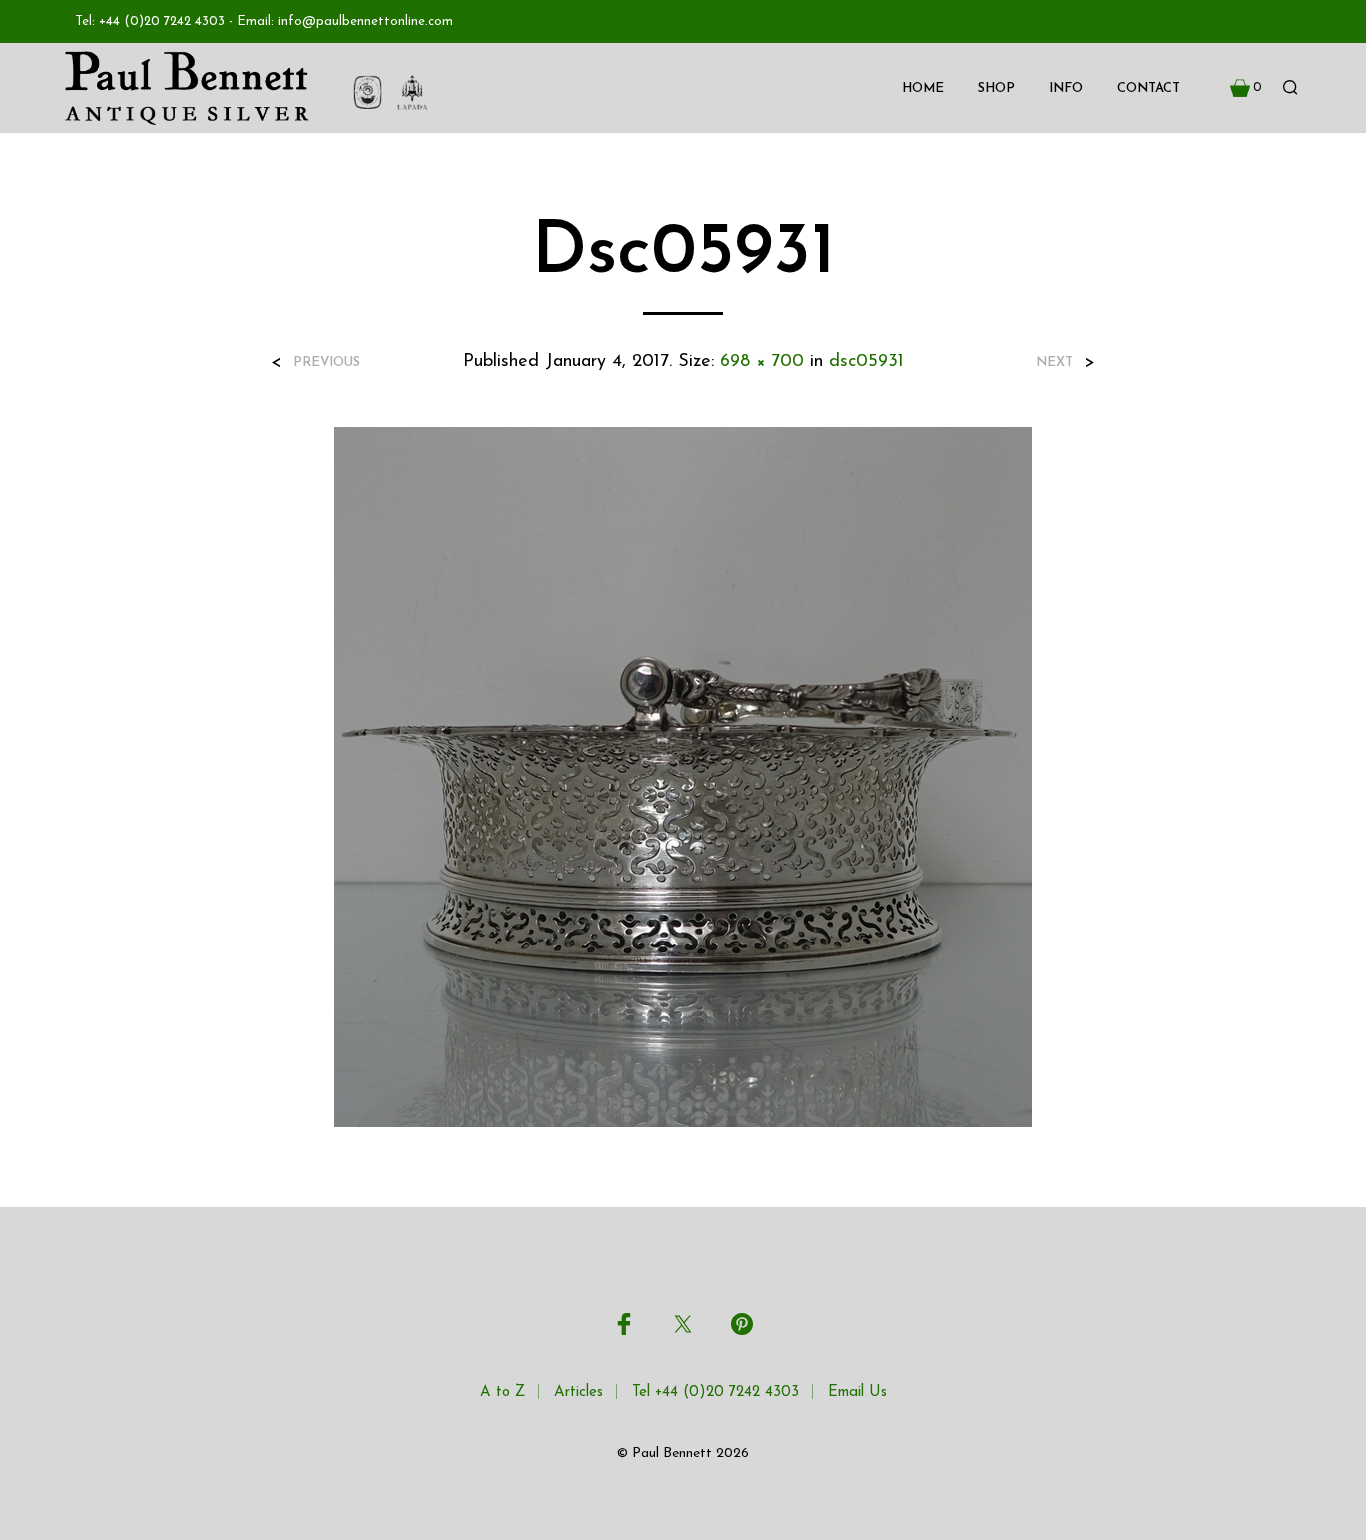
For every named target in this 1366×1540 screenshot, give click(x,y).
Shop (996, 88)
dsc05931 (866, 362)
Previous (326, 362)
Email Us (857, 1392)
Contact (1148, 88)
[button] (1246, 88)
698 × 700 (762, 362)
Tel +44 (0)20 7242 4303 (715, 1392)
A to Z (502, 1392)
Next (1054, 362)
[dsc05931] (683, 776)
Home (923, 88)
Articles (578, 1392)
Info (1066, 88)
